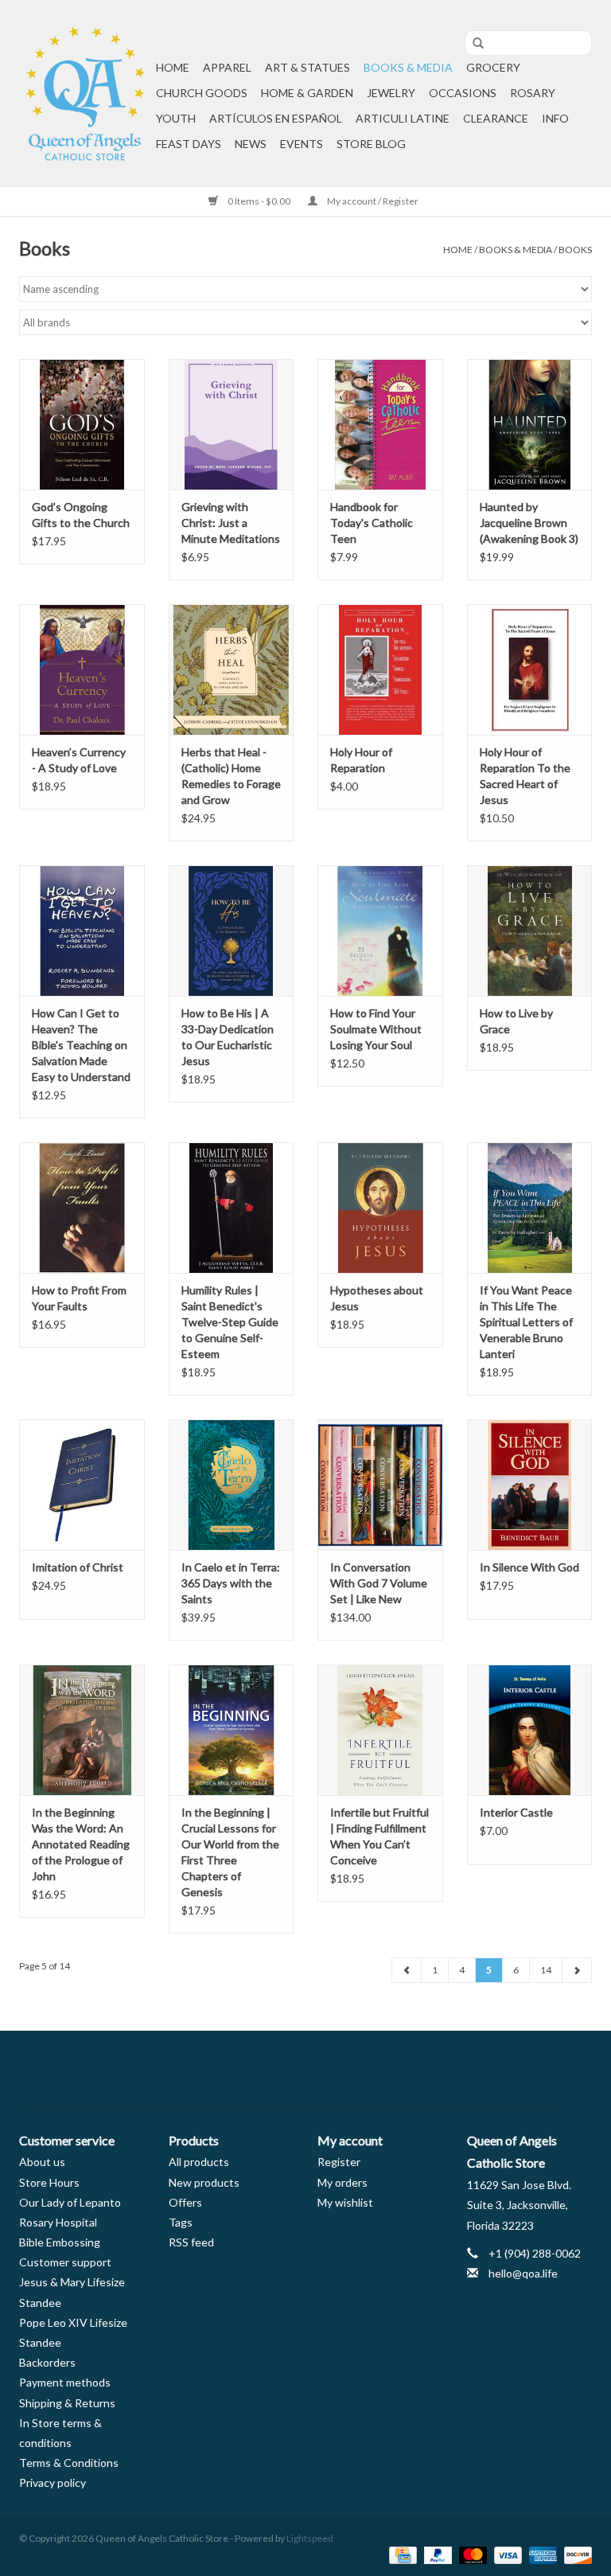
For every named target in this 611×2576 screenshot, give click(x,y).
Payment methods (65, 2382)
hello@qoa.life (523, 2273)
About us (42, 2162)
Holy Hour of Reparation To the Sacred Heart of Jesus (525, 776)
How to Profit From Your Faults (79, 1298)
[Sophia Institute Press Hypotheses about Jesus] (380, 1208)
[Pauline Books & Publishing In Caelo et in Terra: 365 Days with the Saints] (232, 1485)
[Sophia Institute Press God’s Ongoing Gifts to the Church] (82, 425)
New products (204, 2182)
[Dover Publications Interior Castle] (530, 1730)
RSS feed (191, 2242)
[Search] (473, 44)
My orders (342, 2182)
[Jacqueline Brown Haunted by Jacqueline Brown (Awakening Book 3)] (530, 425)
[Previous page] (407, 1970)
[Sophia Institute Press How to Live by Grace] (530, 931)
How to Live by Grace (516, 1021)
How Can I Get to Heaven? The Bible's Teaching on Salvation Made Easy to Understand (81, 1045)
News (251, 144)
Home (173, 67)
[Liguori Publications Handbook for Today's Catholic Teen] (380, 425)
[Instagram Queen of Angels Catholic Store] (361, 2068)
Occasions (463, 93)
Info (555, 118)
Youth (176, 118)
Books (575, 250)
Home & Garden (307, 93)
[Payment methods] (401, 2554)
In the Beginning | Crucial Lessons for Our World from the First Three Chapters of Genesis (230, 1852)
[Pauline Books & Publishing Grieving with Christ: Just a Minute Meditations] (232, 425)
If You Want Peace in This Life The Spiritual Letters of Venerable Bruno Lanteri (526, 1322)
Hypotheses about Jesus (377, 1298)
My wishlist (345, 2202)
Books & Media (408, 67)
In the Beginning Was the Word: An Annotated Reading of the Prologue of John (81, 1844)
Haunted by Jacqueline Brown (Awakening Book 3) (529, 523)
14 (546, 1970)
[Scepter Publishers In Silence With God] (530, 1485)
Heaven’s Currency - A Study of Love (79, 760)
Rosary (533, 93)
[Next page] (577, 1970)
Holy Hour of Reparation (361, 760)
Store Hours (49, 2182)
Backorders (47, 2362)
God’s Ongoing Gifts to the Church (81, 515)
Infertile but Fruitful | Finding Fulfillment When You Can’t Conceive (379, 1836)
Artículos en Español (276, 118)
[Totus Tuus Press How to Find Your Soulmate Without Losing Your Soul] (380, 931)
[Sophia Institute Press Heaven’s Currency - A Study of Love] (82, 670)
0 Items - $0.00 (259, 201)
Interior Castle (516, 1812)
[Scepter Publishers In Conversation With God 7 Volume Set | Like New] (380, 1485)
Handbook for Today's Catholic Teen (372, 523)
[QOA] (85, 94)
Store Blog (371, 144)
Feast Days (189, 144)
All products (199, 2162)
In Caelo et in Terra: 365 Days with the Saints (231, 1583)
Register (339, 2162)
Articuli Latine (403, 118)
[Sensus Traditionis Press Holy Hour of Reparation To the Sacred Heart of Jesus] (530, 670)
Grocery (493, 67)
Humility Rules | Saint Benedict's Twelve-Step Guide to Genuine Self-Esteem (230, 1322)
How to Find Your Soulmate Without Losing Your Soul (376, 1029)
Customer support (65, 2262)
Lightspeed (310, 2538)
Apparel (227, 67)
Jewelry (391, 93)
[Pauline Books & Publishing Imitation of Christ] (82, 1485)
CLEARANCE (496, 118)
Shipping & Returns (67, 2403)
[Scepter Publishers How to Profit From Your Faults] (82, 1208)
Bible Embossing (60, 2242)
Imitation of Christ (78, 1567)
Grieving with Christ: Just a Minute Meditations (231, 523)
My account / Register (372, 201)
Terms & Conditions (69, 2463)
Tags (181, 2222)
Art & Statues (307, 67)
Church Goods (202, 93)
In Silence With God (529, 1567)
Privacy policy (53, 2482)
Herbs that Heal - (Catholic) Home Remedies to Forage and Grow (231, 776)
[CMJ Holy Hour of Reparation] (380, 670)
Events (302, 144)
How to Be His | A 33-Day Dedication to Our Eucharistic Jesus (228, 1037)
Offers (185, 2202)
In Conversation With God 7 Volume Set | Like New (379, 1583)
